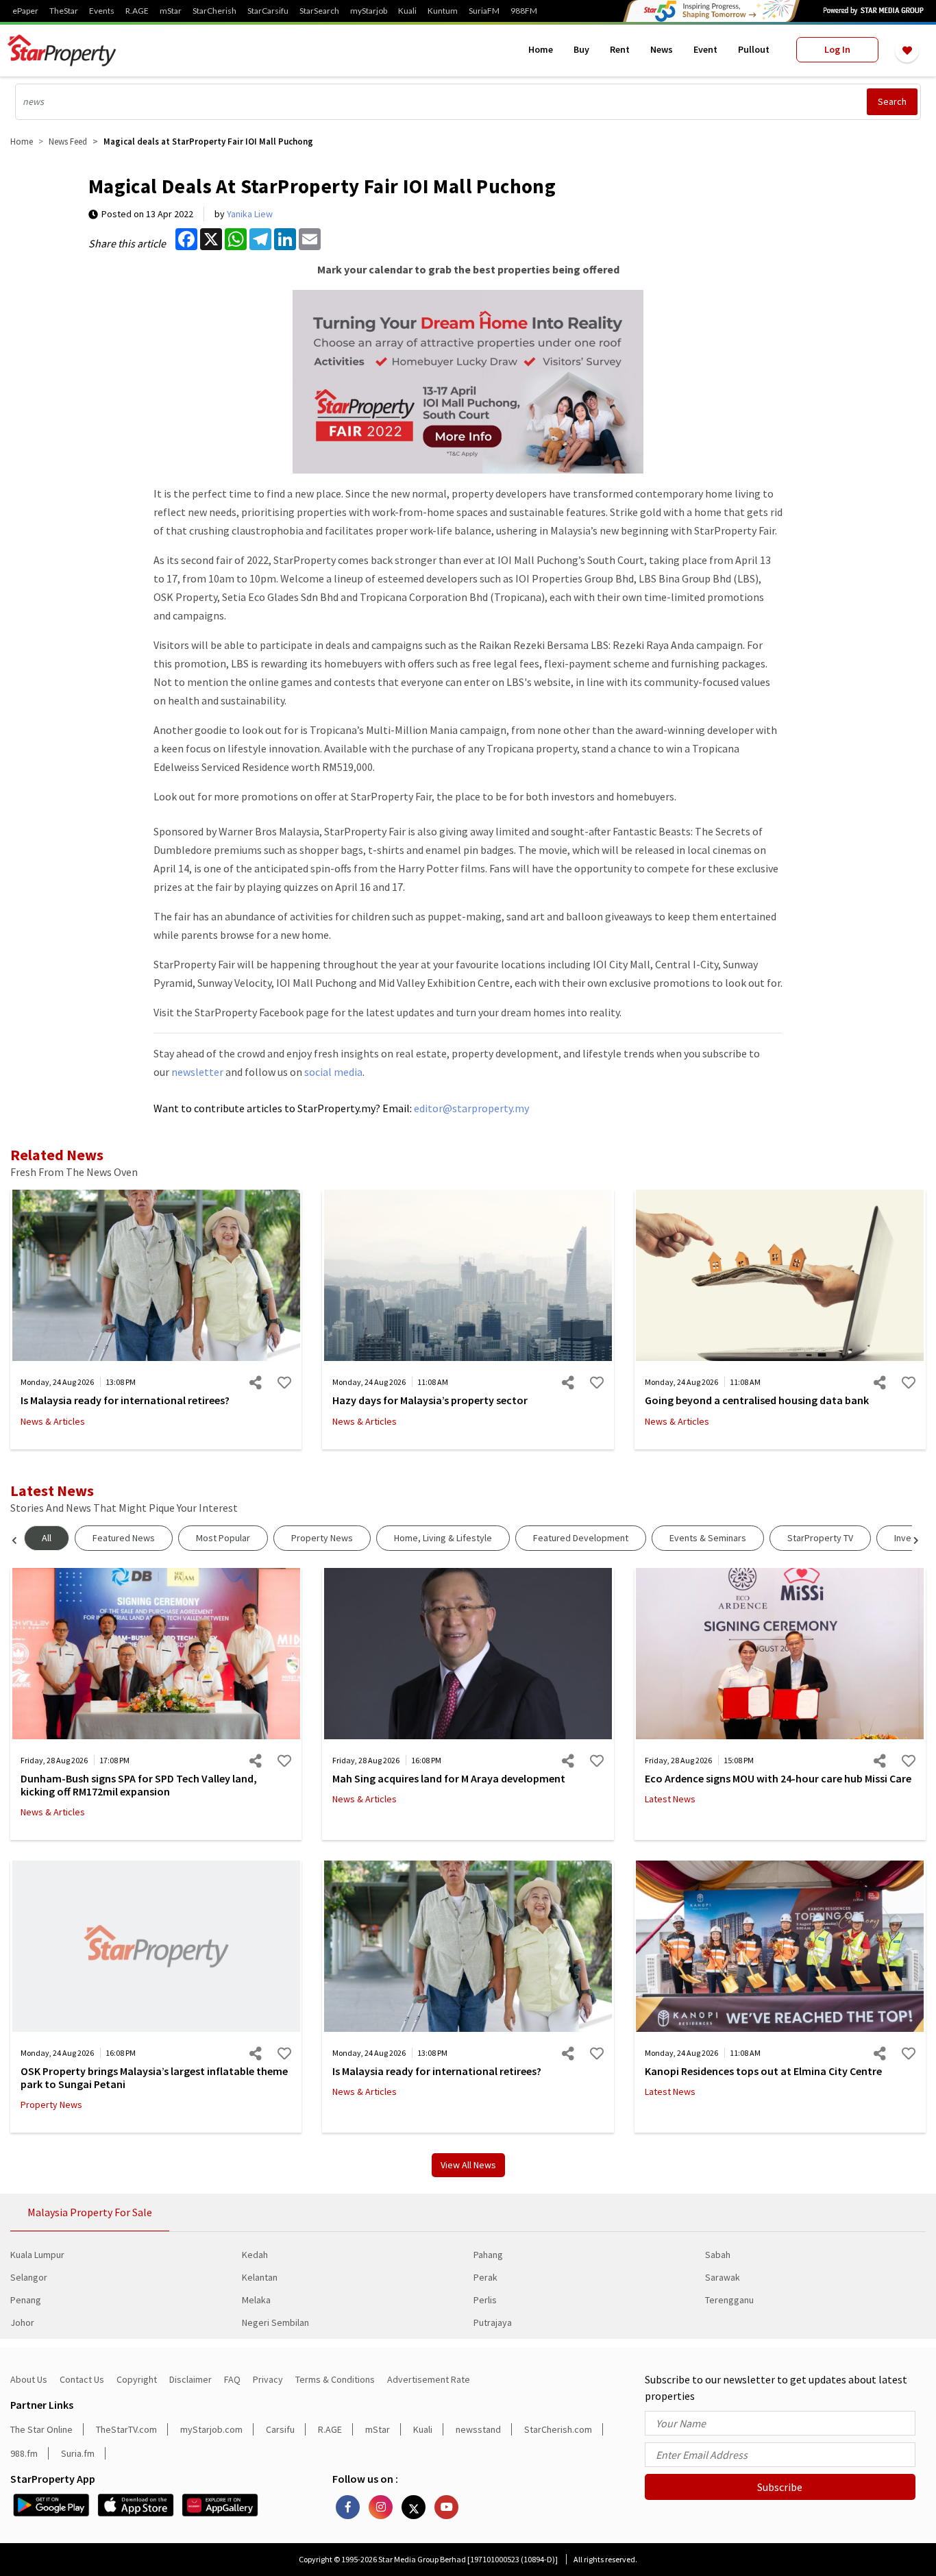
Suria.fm (78, 2453)
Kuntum (443, 11)
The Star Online (41, 2429)
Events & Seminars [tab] (708, 1538)
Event (705, 49)
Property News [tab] (322, 1538)
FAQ (232, 2379)
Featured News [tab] (124, 1538)
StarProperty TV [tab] (820, 1538)
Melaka (256, 2300)
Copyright (137, 2379)
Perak (485, 2277)
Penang (26, 2300)
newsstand (478, 2429)
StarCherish (214, 11)
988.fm (24, 2453)
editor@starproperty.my (470, 1108)
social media (333, 1072)
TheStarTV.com (126, 2429)
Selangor (29, 2277)
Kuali (407, 11)
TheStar (64, 11)
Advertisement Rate (429, 2379)
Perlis (485, 2300)
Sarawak (723, 2277)
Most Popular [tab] (223, 1538)
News (662, 49)
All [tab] (47, 1538)
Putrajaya (493, 2322)
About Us (29, 2379)
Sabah (718, 2255)
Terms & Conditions (335, 2379)
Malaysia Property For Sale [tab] (90, 2212)
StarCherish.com (558, 2429)
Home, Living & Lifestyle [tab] (443, 1538)
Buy (581, 49)
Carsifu (280, 2429)
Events (102, 11)
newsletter (197, 1072)
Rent (620, 49)
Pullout (754, 49)
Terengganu (729, 2300)
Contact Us (82, 2379)
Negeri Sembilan (275, 2322)
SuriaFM (484, 11)
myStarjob (369, 11)
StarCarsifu (268, 11)
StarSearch (319, 11)
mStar (171, 11)
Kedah (255, 2255)
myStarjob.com (211, 2429)
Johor (22, 2322)
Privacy (268, 2379)
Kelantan (260, 2277)
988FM (524, 11)
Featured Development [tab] (581, 1538)
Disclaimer (190, 2379)
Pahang (488, 2255)
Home (541, 49)
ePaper (25, 11)
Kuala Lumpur (37, 2255)
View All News (468, 2165)
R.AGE (137, 11)
